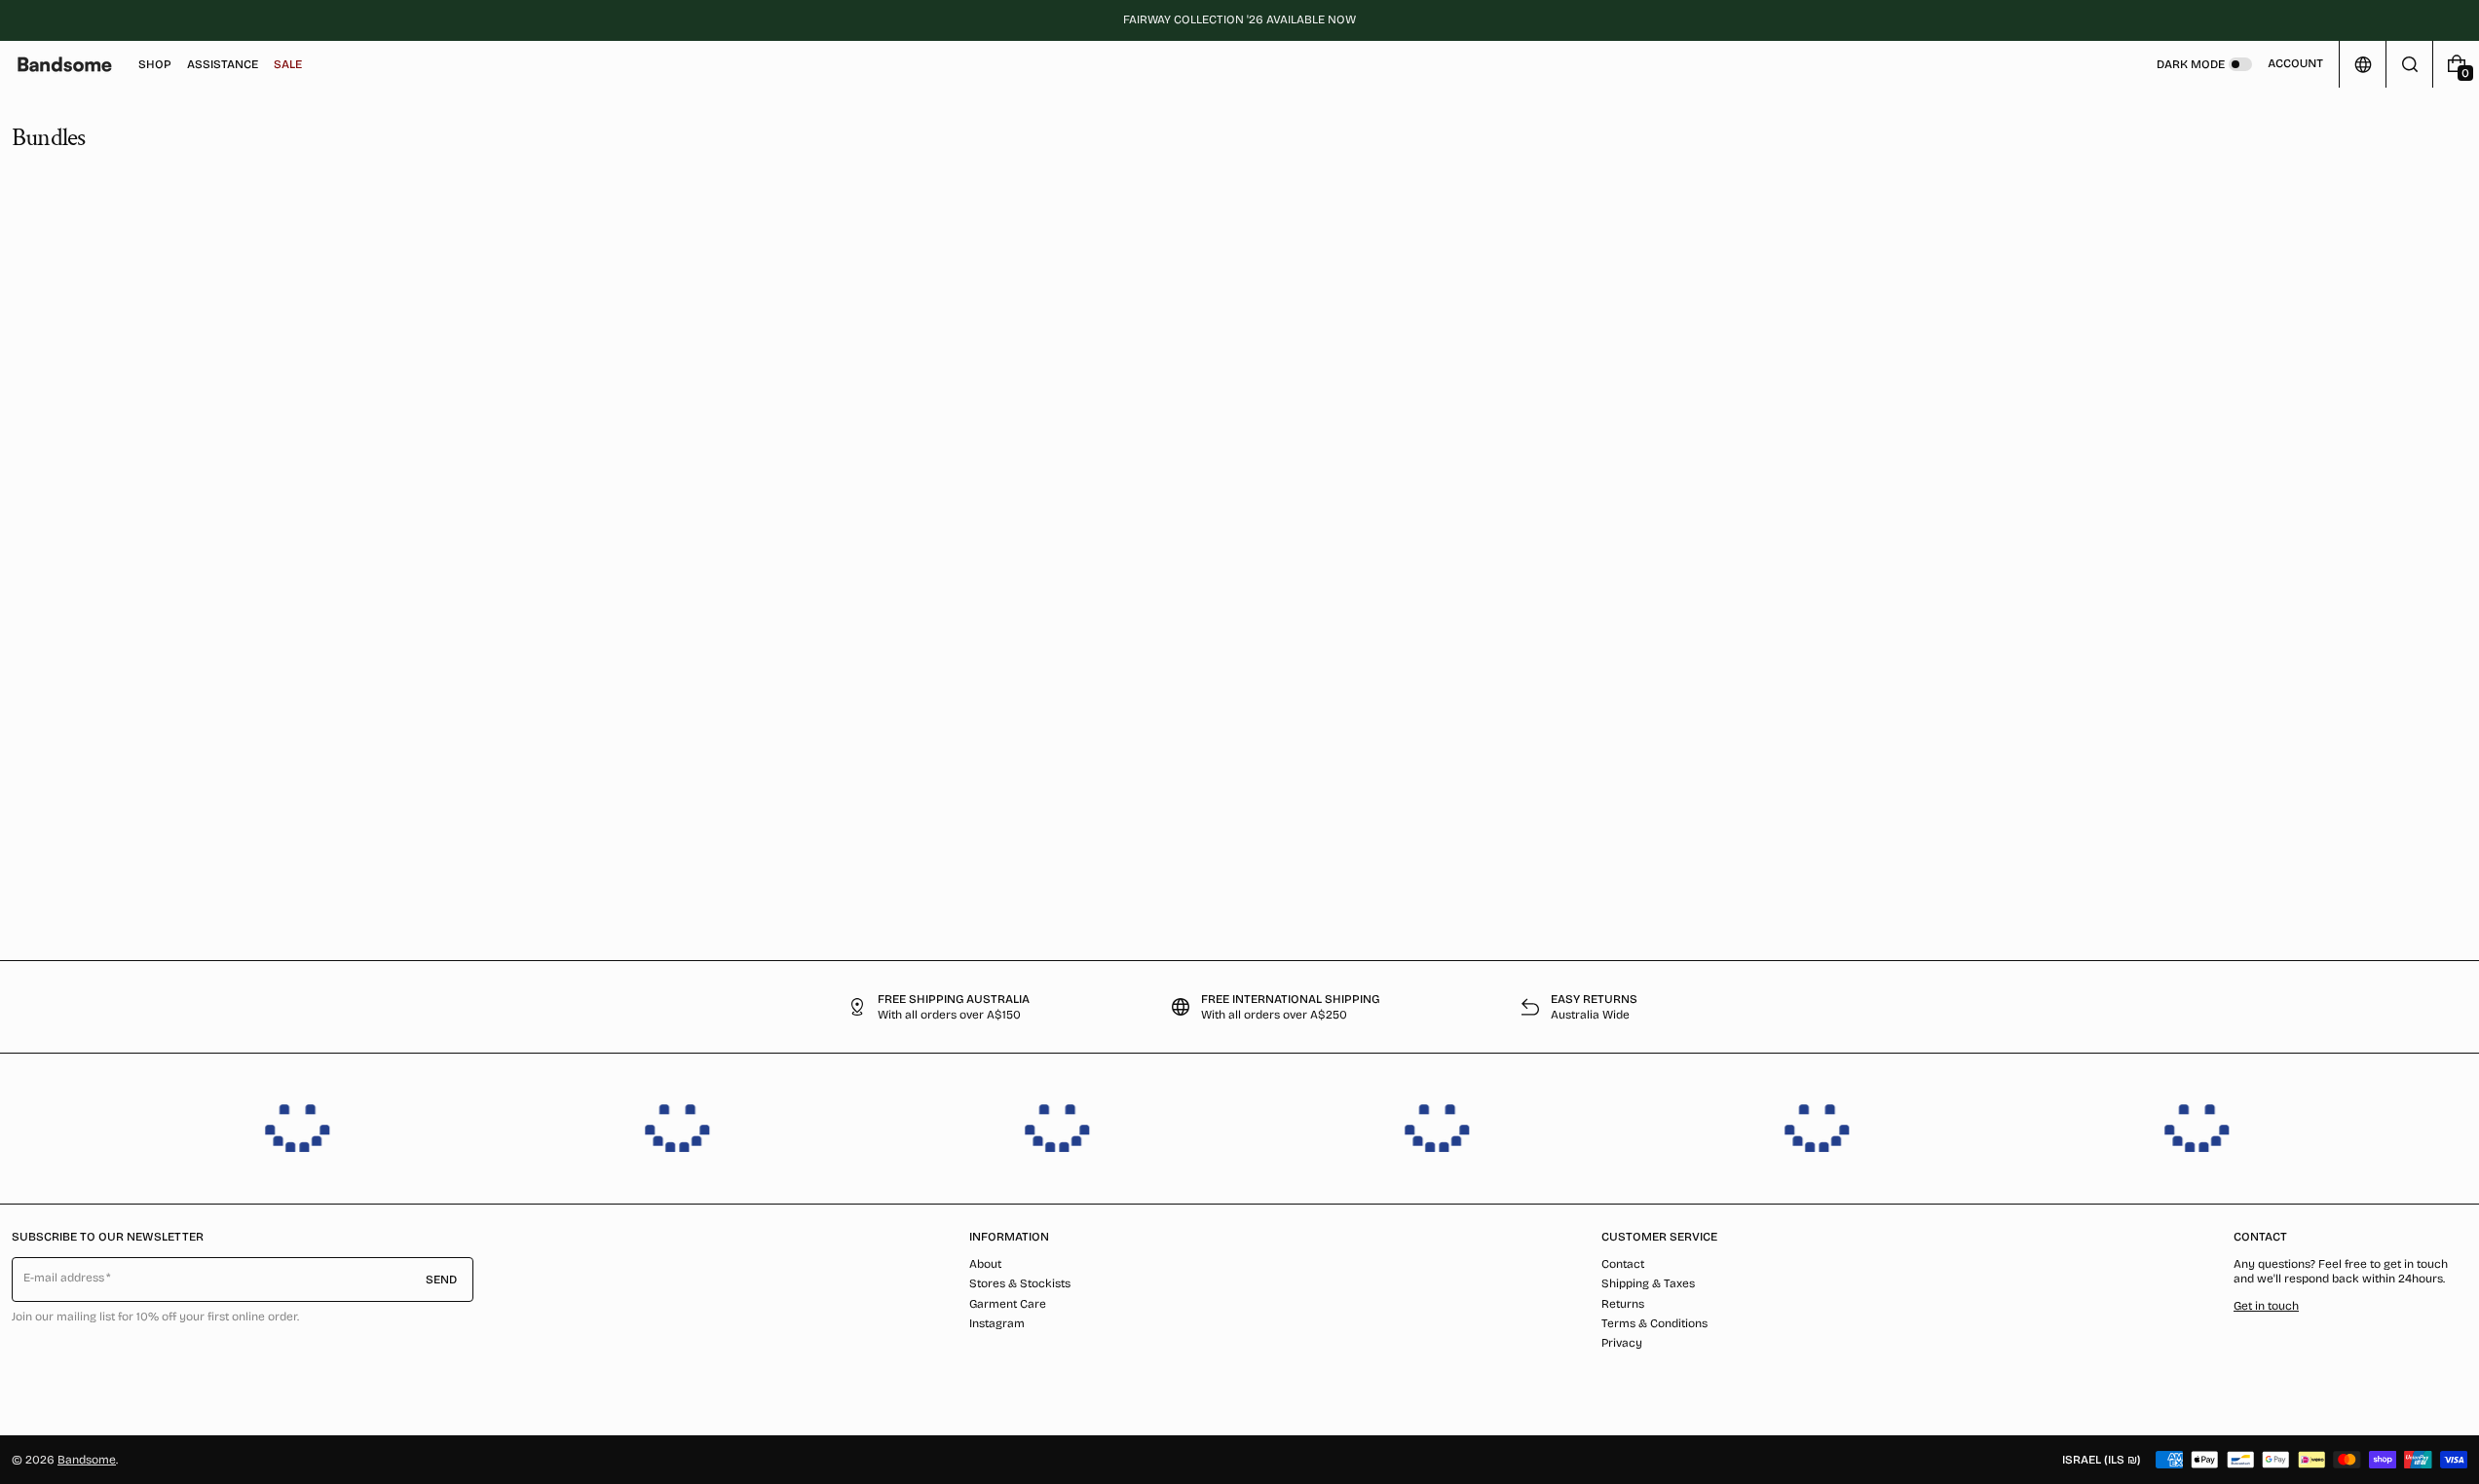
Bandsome (87, 1460)
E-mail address (64, 1278)
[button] (2409, 64)
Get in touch (2266, 1306)
